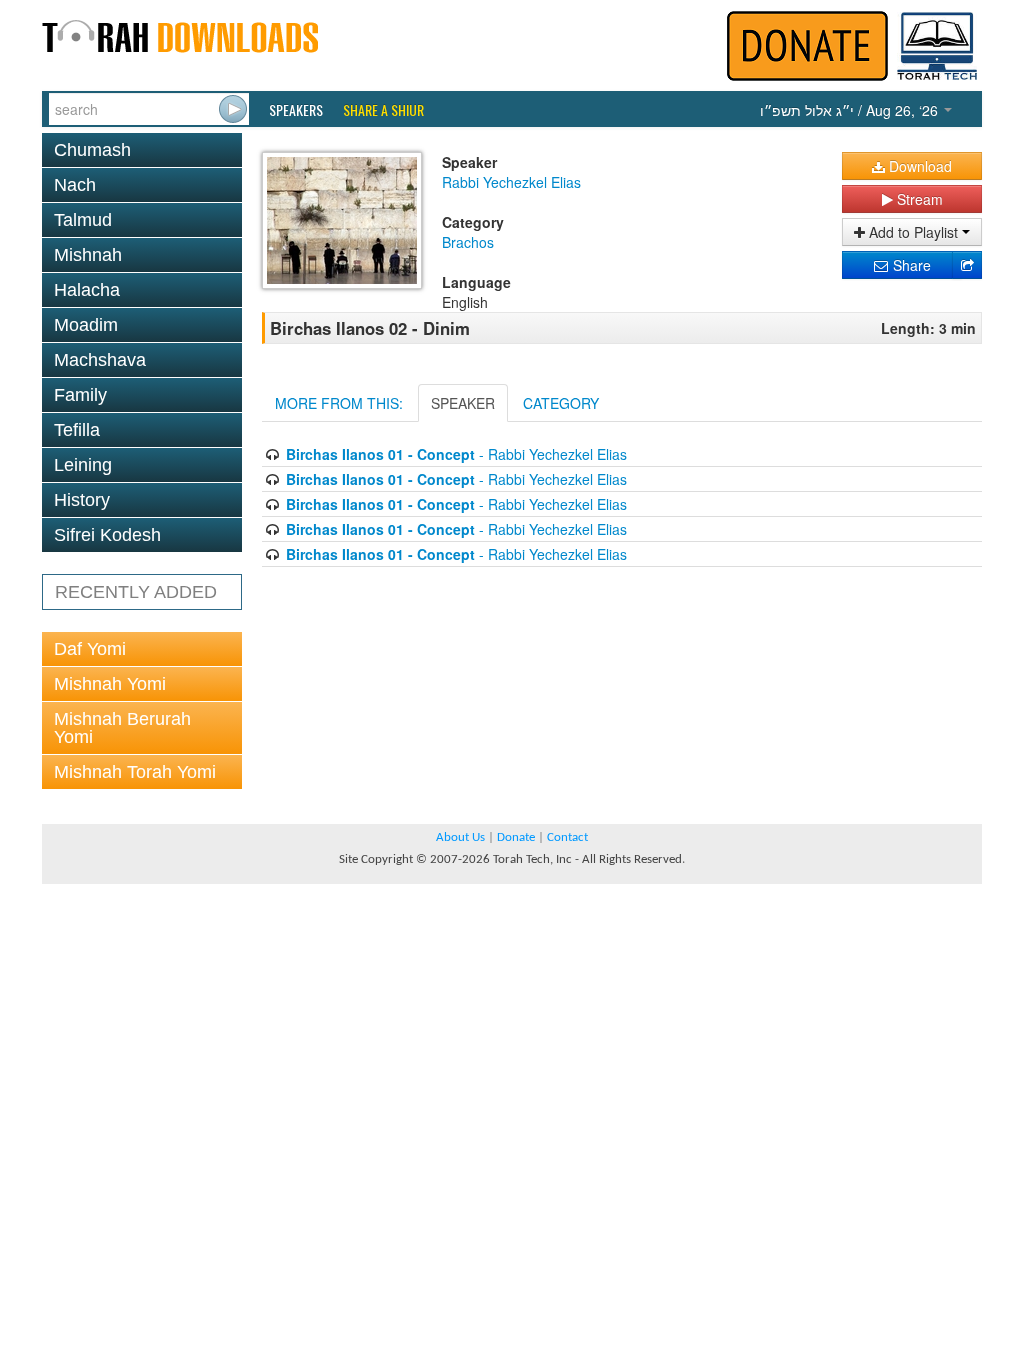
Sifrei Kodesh (107, 535)
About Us (460, 837)
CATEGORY (561, 403)
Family (80, 395)
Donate (516, 837)
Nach (75, 185)
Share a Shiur (383, 110)
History (82, 500)
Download (918, 166)
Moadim (86, 325)
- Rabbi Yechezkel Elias (456, 454)
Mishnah (88, 255)
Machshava (100, 360)
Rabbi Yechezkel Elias (511, 182)
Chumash (92, 150)
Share (910, 265)
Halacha (87, 290)
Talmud (83, 220)
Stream (918, 199)
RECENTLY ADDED (136, 592)
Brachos (468, 242)
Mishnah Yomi (110, 684)
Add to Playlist (913, 232)
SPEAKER (463, 403)
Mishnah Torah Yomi (135, 772)
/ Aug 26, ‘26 (851, 110)
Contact (567, 837)
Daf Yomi (90, 649)
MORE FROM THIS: (339, 403)
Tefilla (77, 430)
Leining (83, 465)
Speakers (296, 110)
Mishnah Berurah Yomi (122, 728)
